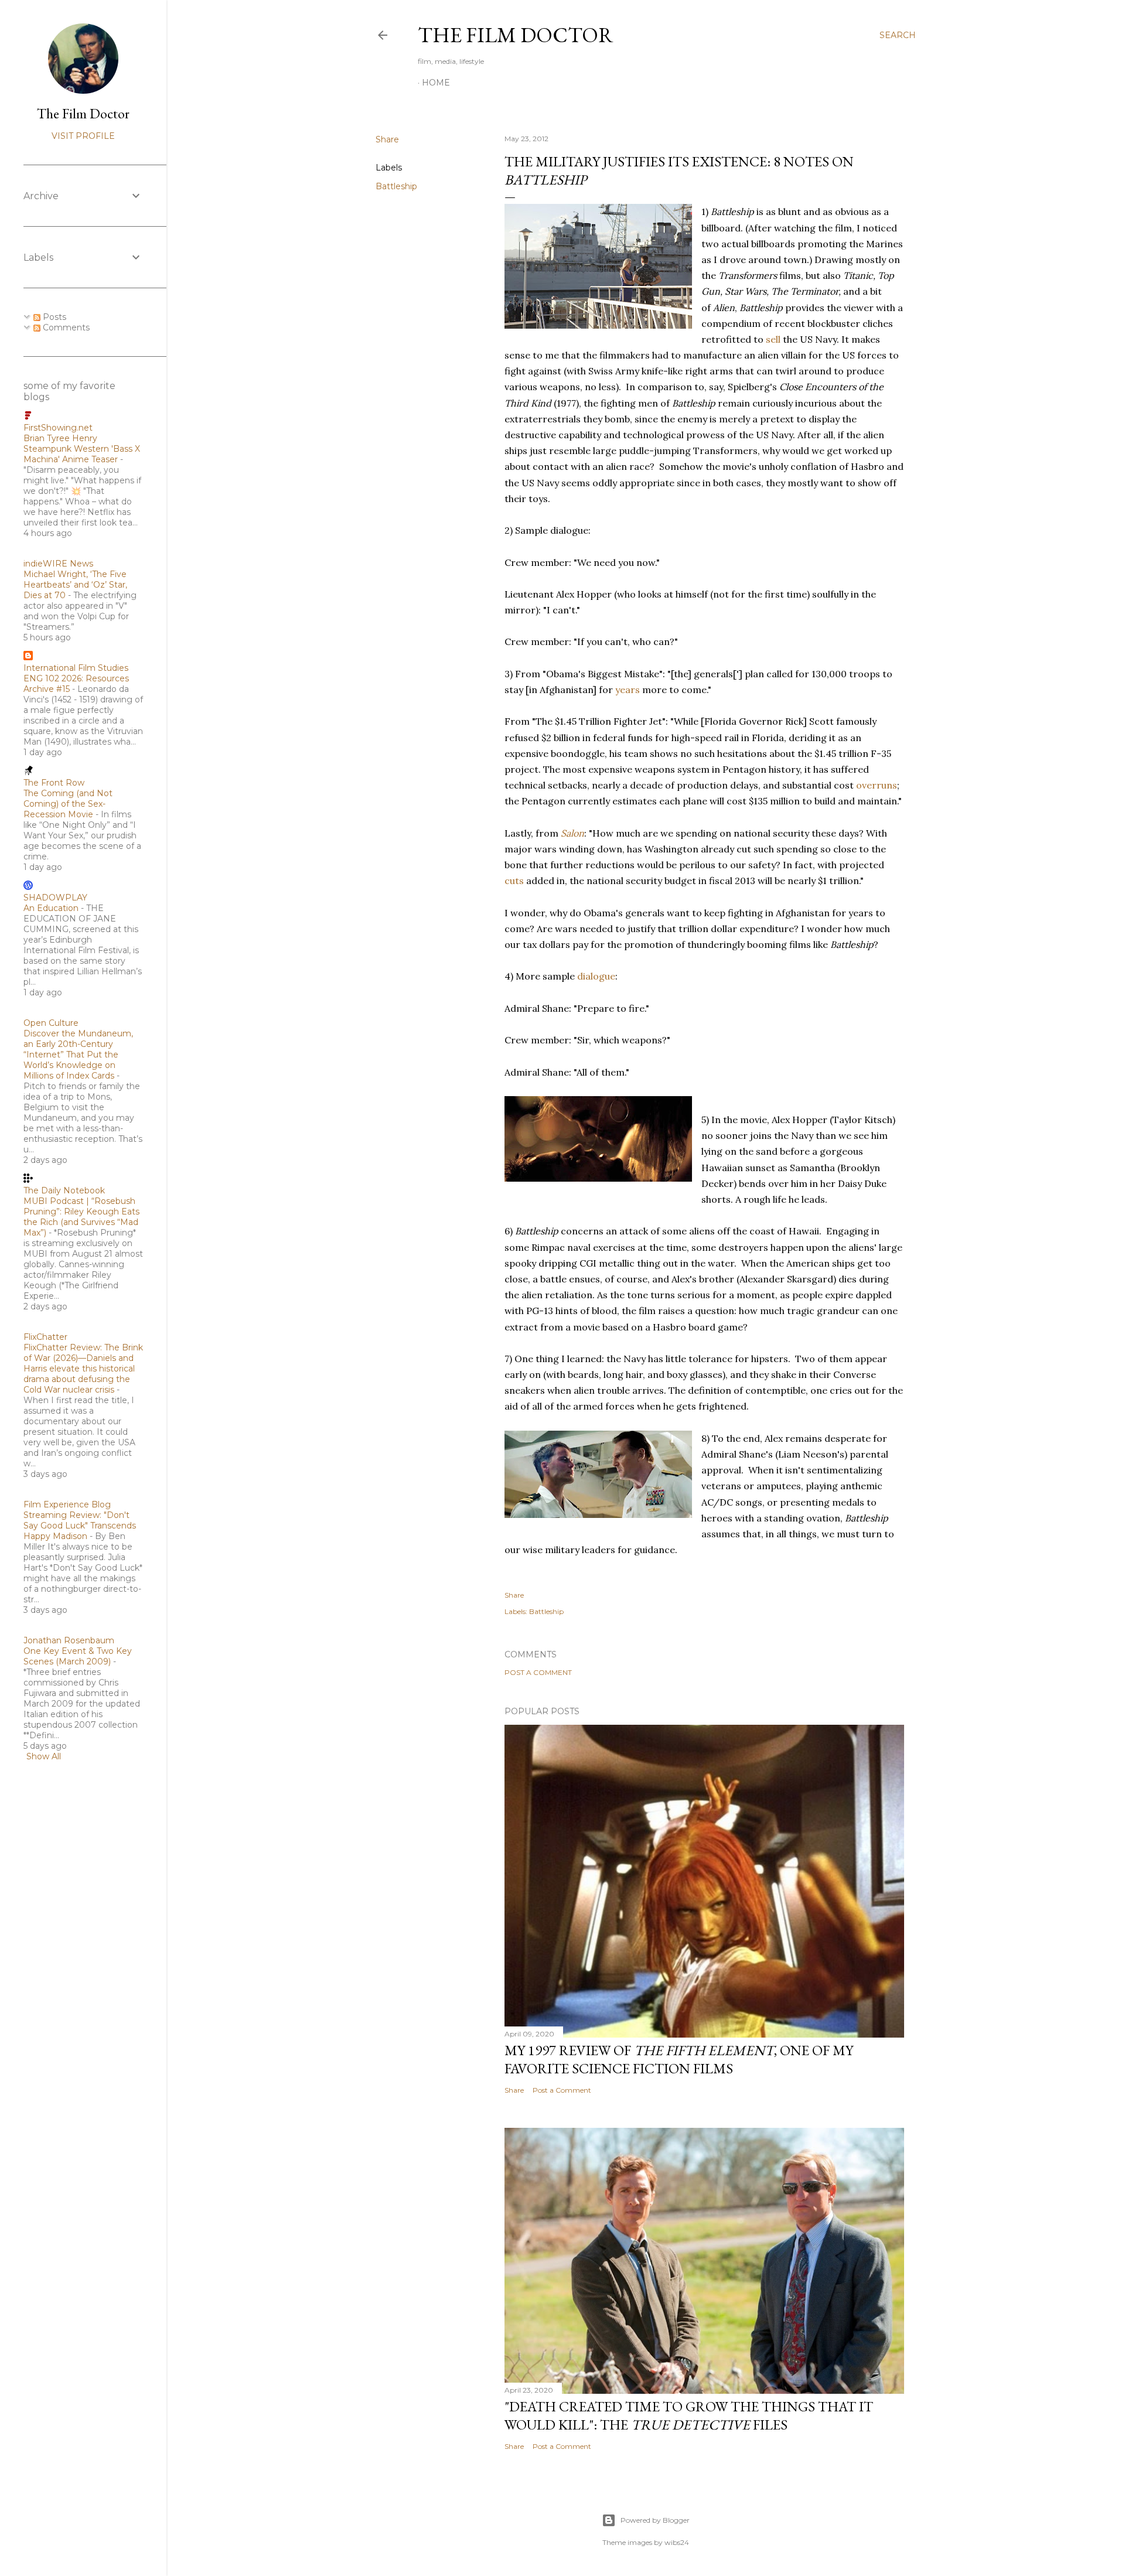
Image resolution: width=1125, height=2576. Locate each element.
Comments (65, 327)
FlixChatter (45, 1337)
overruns (877, 785)
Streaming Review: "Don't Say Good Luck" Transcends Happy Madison (80, 1526)
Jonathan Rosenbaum (69, 1640)
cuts (514, 881)
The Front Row (54, 783)
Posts (53, 317)
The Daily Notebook (64, 1190)
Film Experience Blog (67, 1504)
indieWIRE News (58, 564)
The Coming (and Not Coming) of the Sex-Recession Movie (68, 804)
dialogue (596, 976)
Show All (44, 1756)
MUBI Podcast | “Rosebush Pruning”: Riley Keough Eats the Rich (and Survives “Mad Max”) (81, 1217)
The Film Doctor (516, 35)
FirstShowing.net (58, 428)
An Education (51, 908)
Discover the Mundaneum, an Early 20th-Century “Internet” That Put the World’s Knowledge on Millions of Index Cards (78, 1055)
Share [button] (387, 139)
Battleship (396, 186)
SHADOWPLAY (55, 898)
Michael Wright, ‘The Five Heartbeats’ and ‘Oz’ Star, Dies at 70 (75, 585)
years (628, 690)
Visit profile (83, 136)
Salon (572, 833)
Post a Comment (538, 1672)
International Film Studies (76, 668)
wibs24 (677, 2542)
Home (436, 83)
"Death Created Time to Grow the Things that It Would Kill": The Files (689, 2415)
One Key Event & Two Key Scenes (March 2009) (78, 1656)
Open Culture (51, 1023)
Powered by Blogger (655, 2520)
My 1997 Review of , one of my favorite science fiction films (679, 2059)
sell (773, 339)
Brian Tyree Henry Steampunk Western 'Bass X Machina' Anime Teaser (82, 449)
